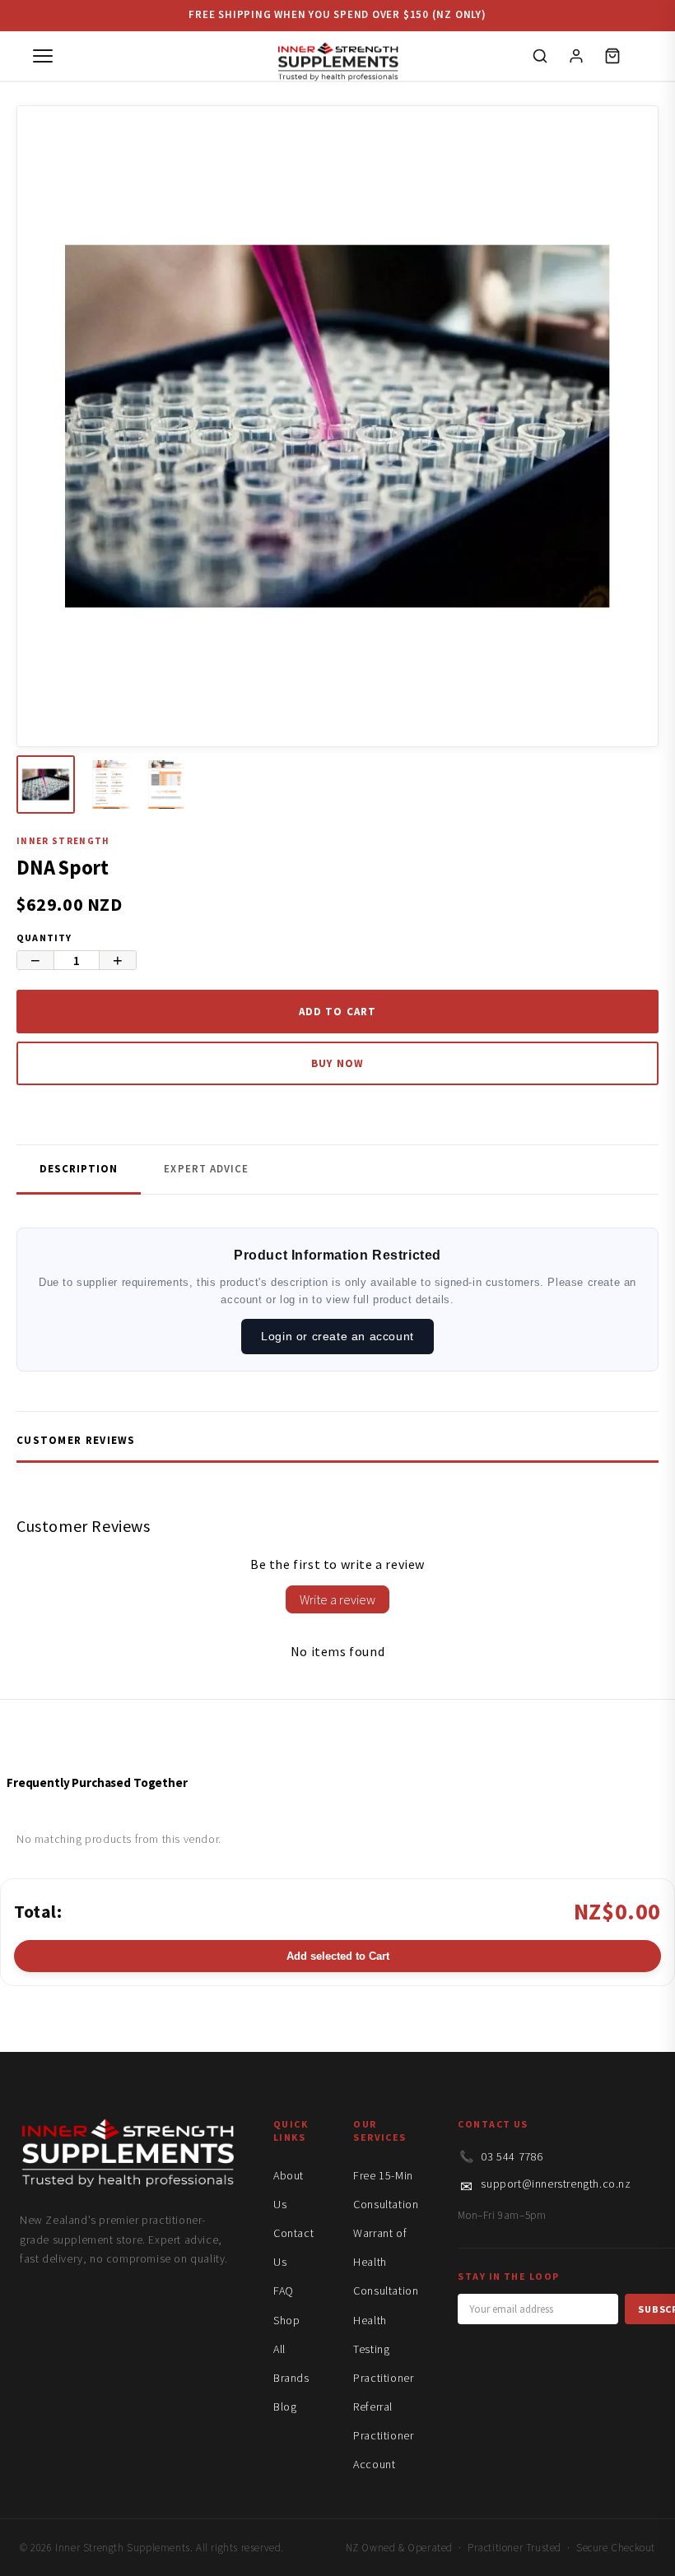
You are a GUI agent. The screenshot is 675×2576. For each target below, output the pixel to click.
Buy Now (337, 1063)
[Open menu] (43, 56)
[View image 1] (46, 784)
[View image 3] (176, 784)
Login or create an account (337, 1336)
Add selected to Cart (338, 1956)
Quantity (44, 938)
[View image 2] (111, 784)
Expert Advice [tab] (206, 1169)
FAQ (284, 2291)
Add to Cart (337, 1012)
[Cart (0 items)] (612, 56)
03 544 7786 (512, 2156)
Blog (285, 2407)
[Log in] (576, 56)
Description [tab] (79, 1169)
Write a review (337, 1599)
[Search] (540, 56)
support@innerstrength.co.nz (556, 2184)
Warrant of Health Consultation (386, 2262)
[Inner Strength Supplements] (337, 56)
